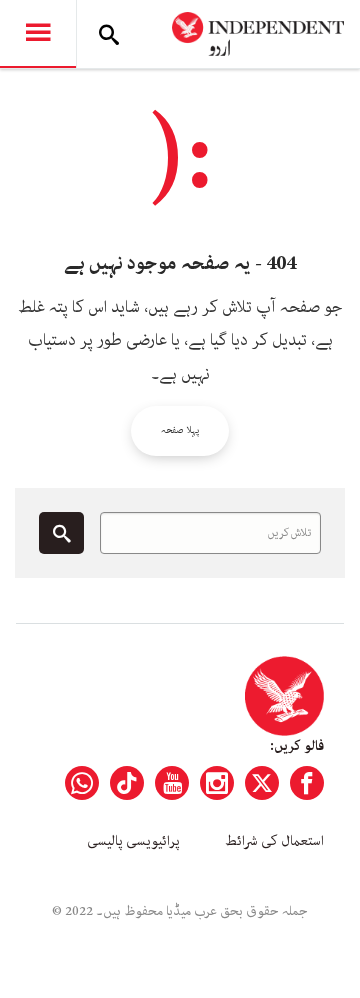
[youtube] (172, 783)
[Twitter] (262, 783)
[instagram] (217, 783)
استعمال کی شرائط (274, 841)
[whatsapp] (82, 783)
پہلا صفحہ (180, 430)
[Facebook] (307, 783)
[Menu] (38, 34)
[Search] (109, 34)
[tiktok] (127, 783)
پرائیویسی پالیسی (133, 841)
